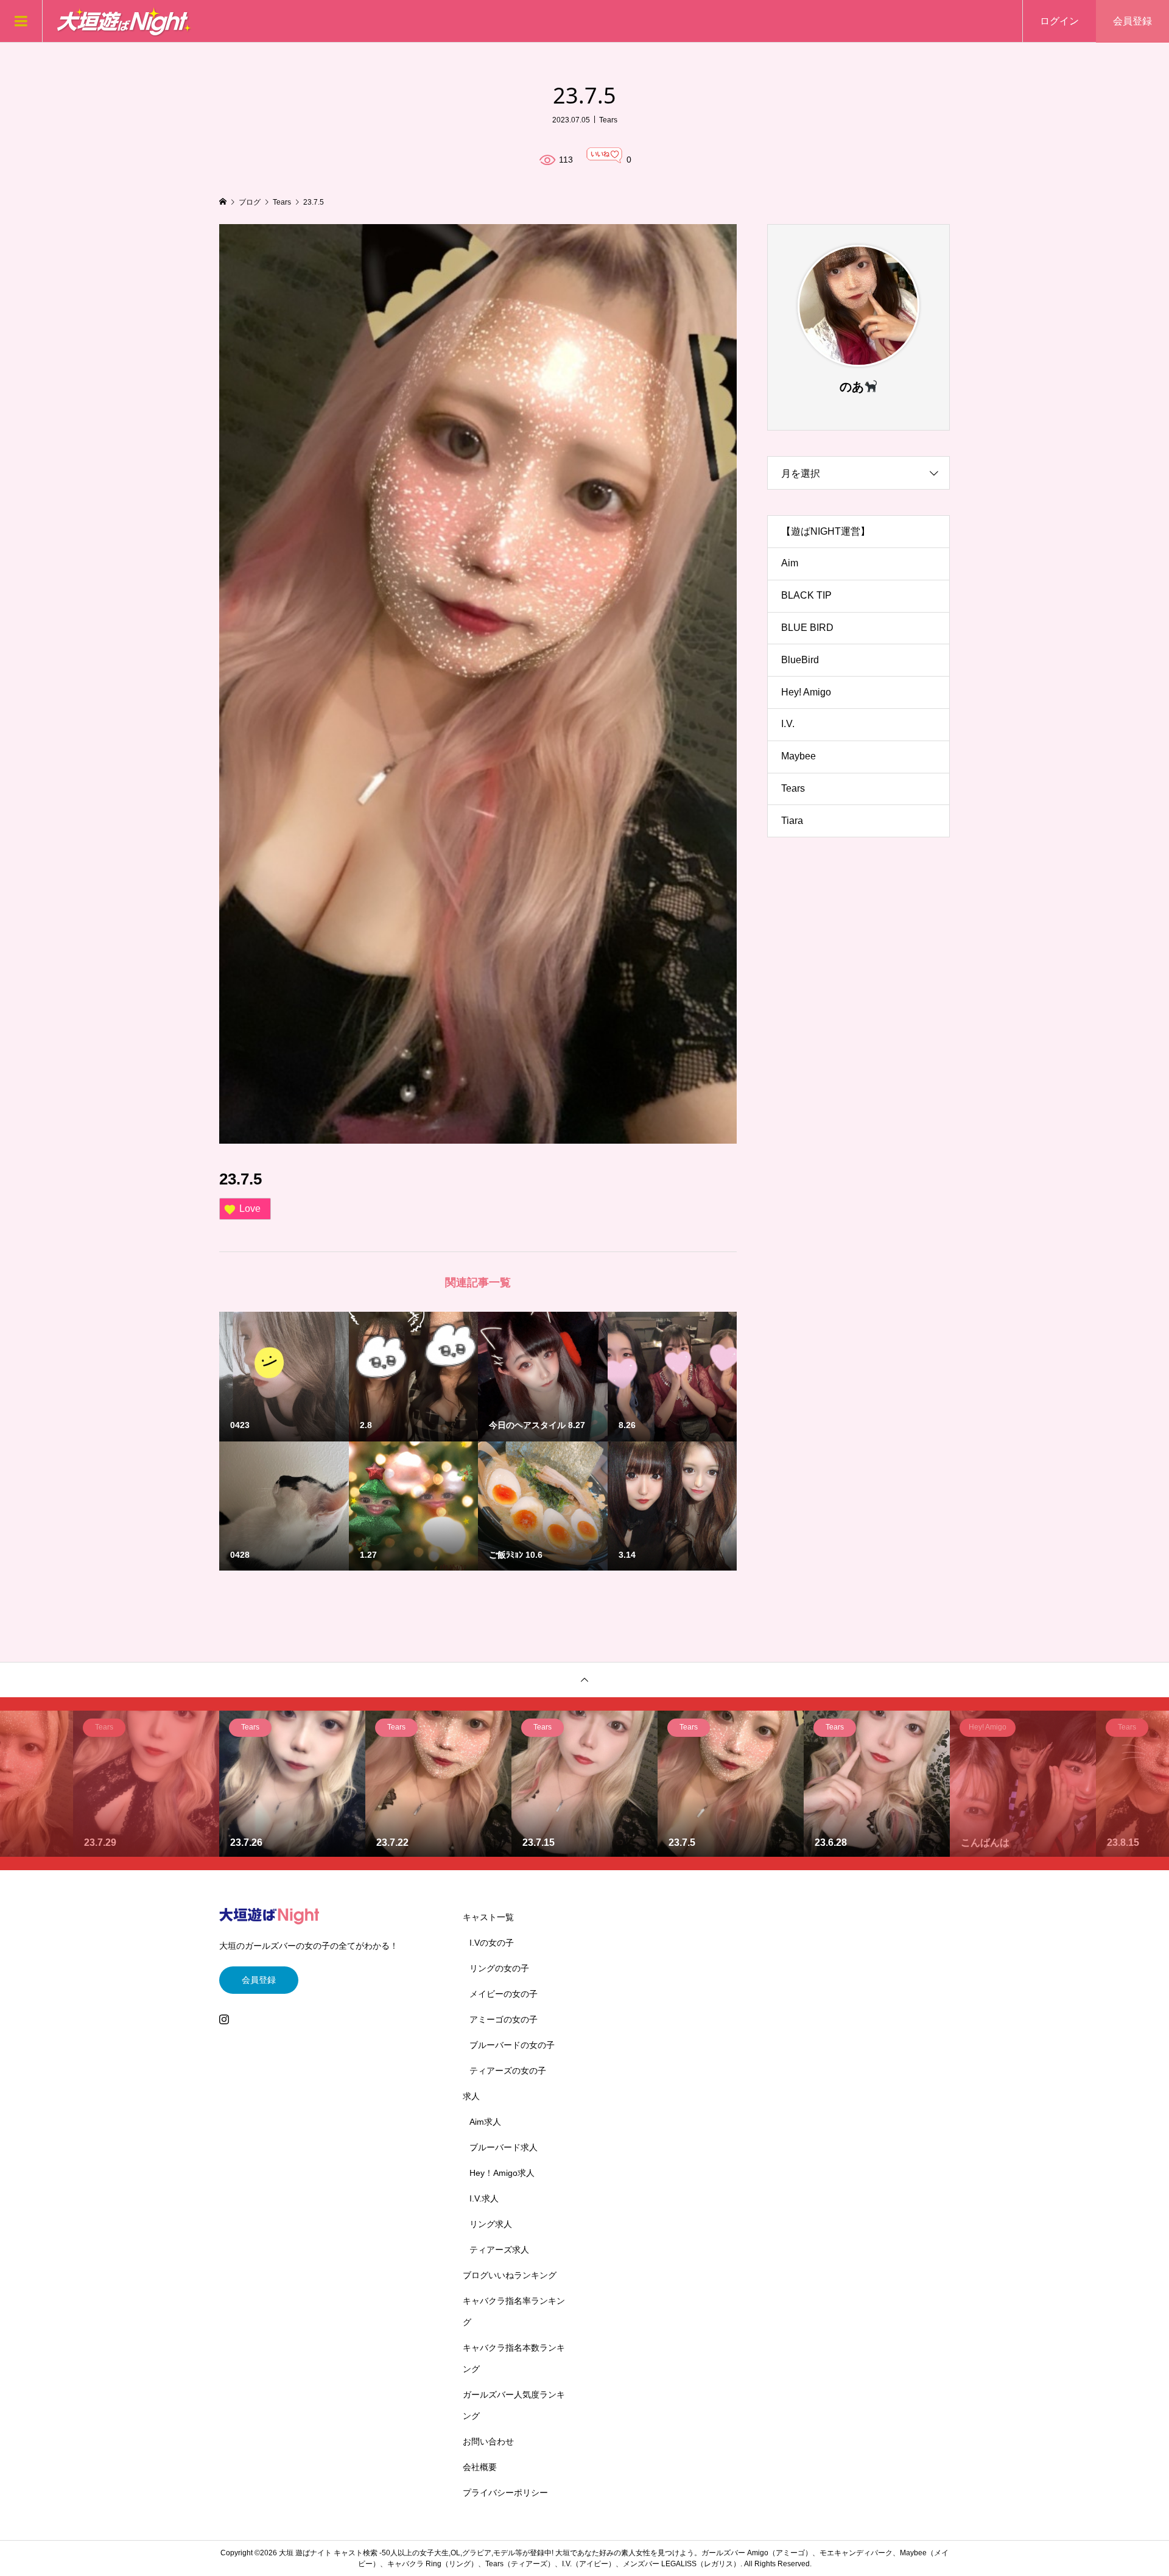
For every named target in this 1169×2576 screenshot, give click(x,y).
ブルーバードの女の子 (512, 2045)
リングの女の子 (499, 1968)
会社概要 (480, 2467)
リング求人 (491, 2224)
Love (250, 1209)
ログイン (1059, 21)
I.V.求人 (484, 2198)
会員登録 (1132, 21)
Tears (608, 120)
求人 (471, 2096)
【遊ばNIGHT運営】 (826, 531)
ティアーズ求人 (499, 2250)
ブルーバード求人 (504, 2147)
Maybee (799, 756)
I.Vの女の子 (492, 1943)
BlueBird (800, 660)
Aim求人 (485, 2122)
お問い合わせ (488, 2441)
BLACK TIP (806, 595)
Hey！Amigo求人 (502, 2173)
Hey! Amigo (806, 692)
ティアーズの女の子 (508, 2071)
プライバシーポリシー (505, 2493)
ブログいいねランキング (510, 2275)
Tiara (792, 821)
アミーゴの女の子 (504, 2019)
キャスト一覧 (488, 1917)
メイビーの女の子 (504, 1994)
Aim (790, 563)
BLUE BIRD (807, 628)
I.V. (788, 724)
